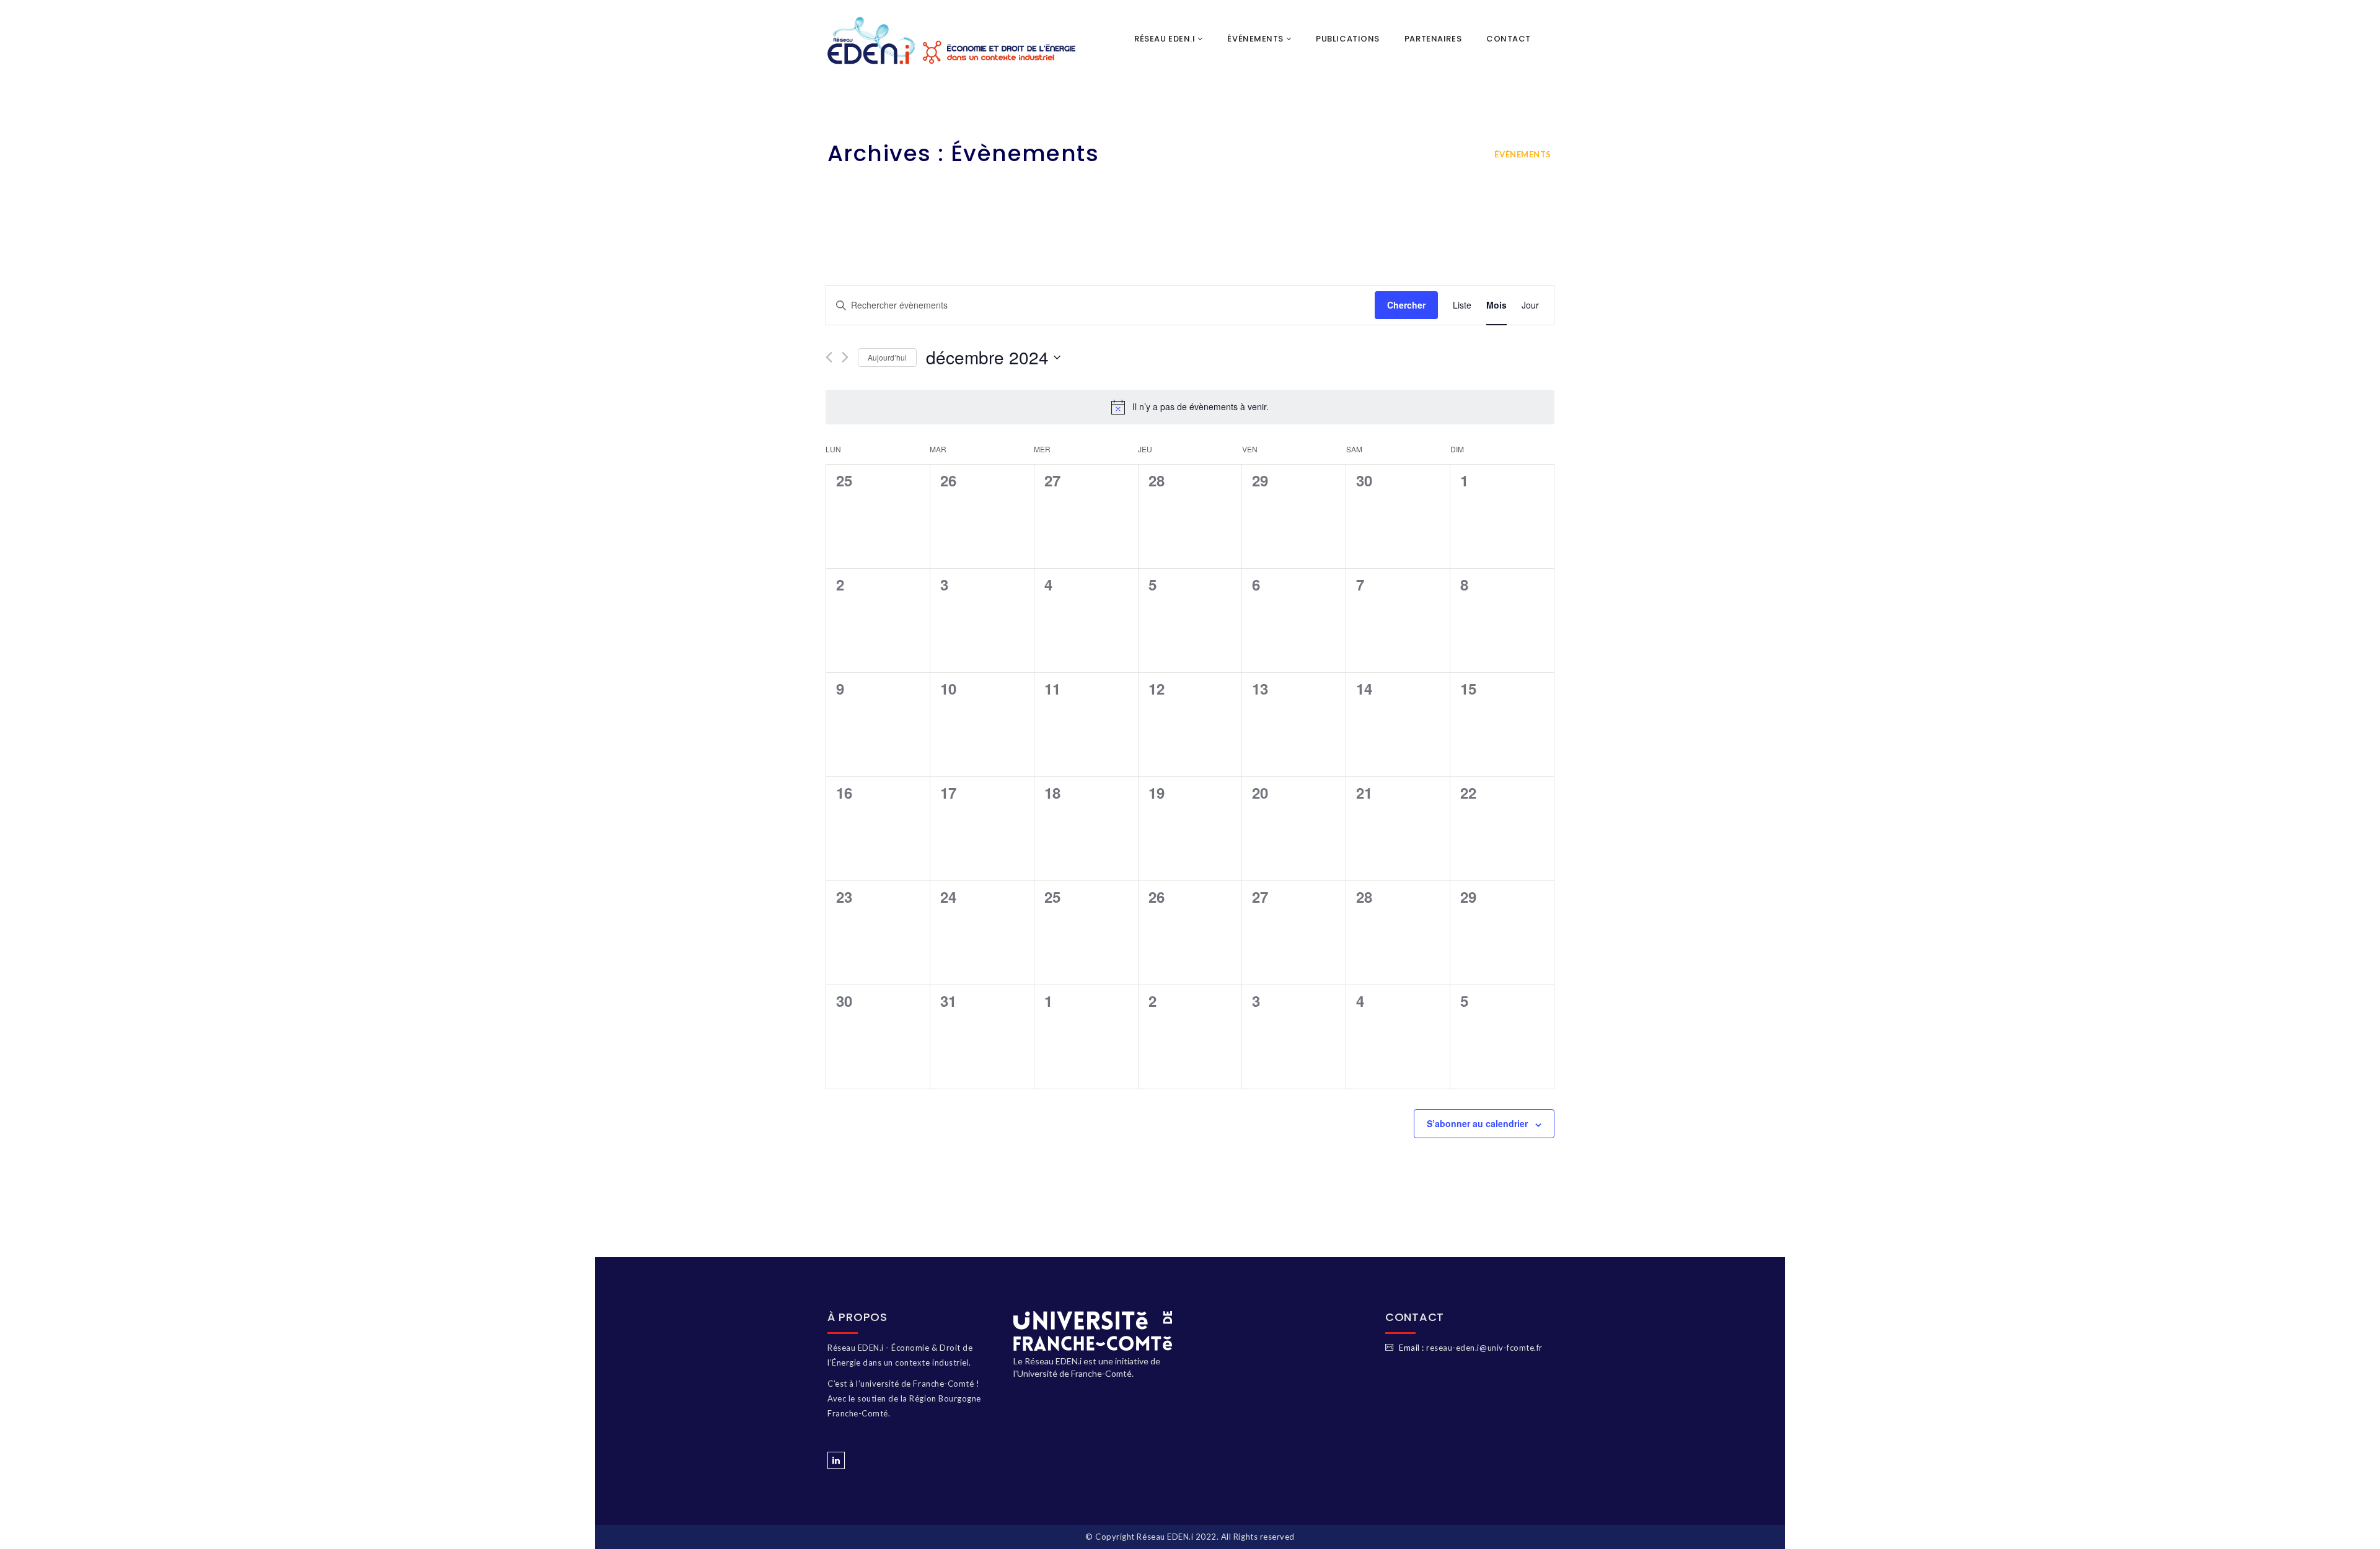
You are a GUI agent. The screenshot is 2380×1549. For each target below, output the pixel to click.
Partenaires (1433, 39)
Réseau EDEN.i (1166, 39)
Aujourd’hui (887, 357)
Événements (1256, 39)
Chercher (1406, 305)
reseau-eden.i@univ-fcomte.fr (1484, 1348)
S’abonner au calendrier (1477, 1123)
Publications (1348, 39)
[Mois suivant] (845, 357)
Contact (1509, 39)
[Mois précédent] (829, 357)
